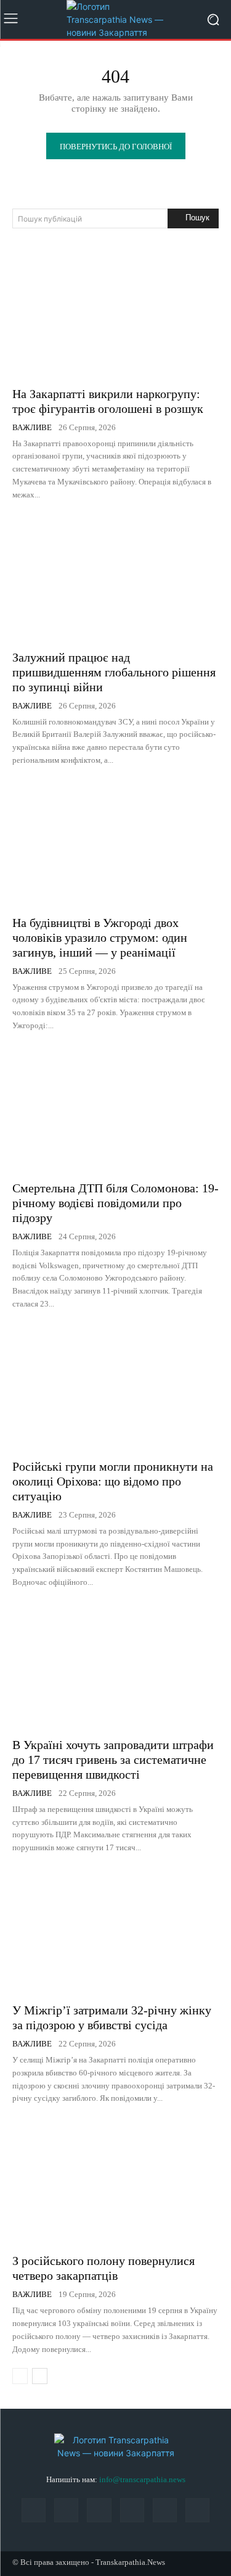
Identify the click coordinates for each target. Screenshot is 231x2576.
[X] (165, 2510)
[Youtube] (197, 2510)
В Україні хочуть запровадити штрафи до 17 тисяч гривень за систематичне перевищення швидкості (113, 1760)
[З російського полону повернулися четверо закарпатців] (115, 2182)
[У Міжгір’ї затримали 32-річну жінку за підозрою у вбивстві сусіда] (115, 1931)
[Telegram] (132, 2510)
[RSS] (99, 2510)
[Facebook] (34, 2510)
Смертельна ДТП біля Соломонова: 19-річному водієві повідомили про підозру (115, 1203)
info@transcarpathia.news (142, 2479)
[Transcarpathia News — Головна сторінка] (115, 19)
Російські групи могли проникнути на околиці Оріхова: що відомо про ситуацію (113, 1481)
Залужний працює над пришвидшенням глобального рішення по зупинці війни (114, 672)
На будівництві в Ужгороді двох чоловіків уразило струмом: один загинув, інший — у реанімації (100, 937)
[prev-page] (20, 2376)
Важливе (32, 427)
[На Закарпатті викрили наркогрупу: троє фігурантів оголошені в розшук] (115, 315)
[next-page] (40, 2376)
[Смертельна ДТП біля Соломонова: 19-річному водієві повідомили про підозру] (115, 1109)
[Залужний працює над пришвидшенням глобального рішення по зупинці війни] (115, 579)
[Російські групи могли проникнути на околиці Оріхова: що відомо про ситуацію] (115, 1388)
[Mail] (66, 2510)
